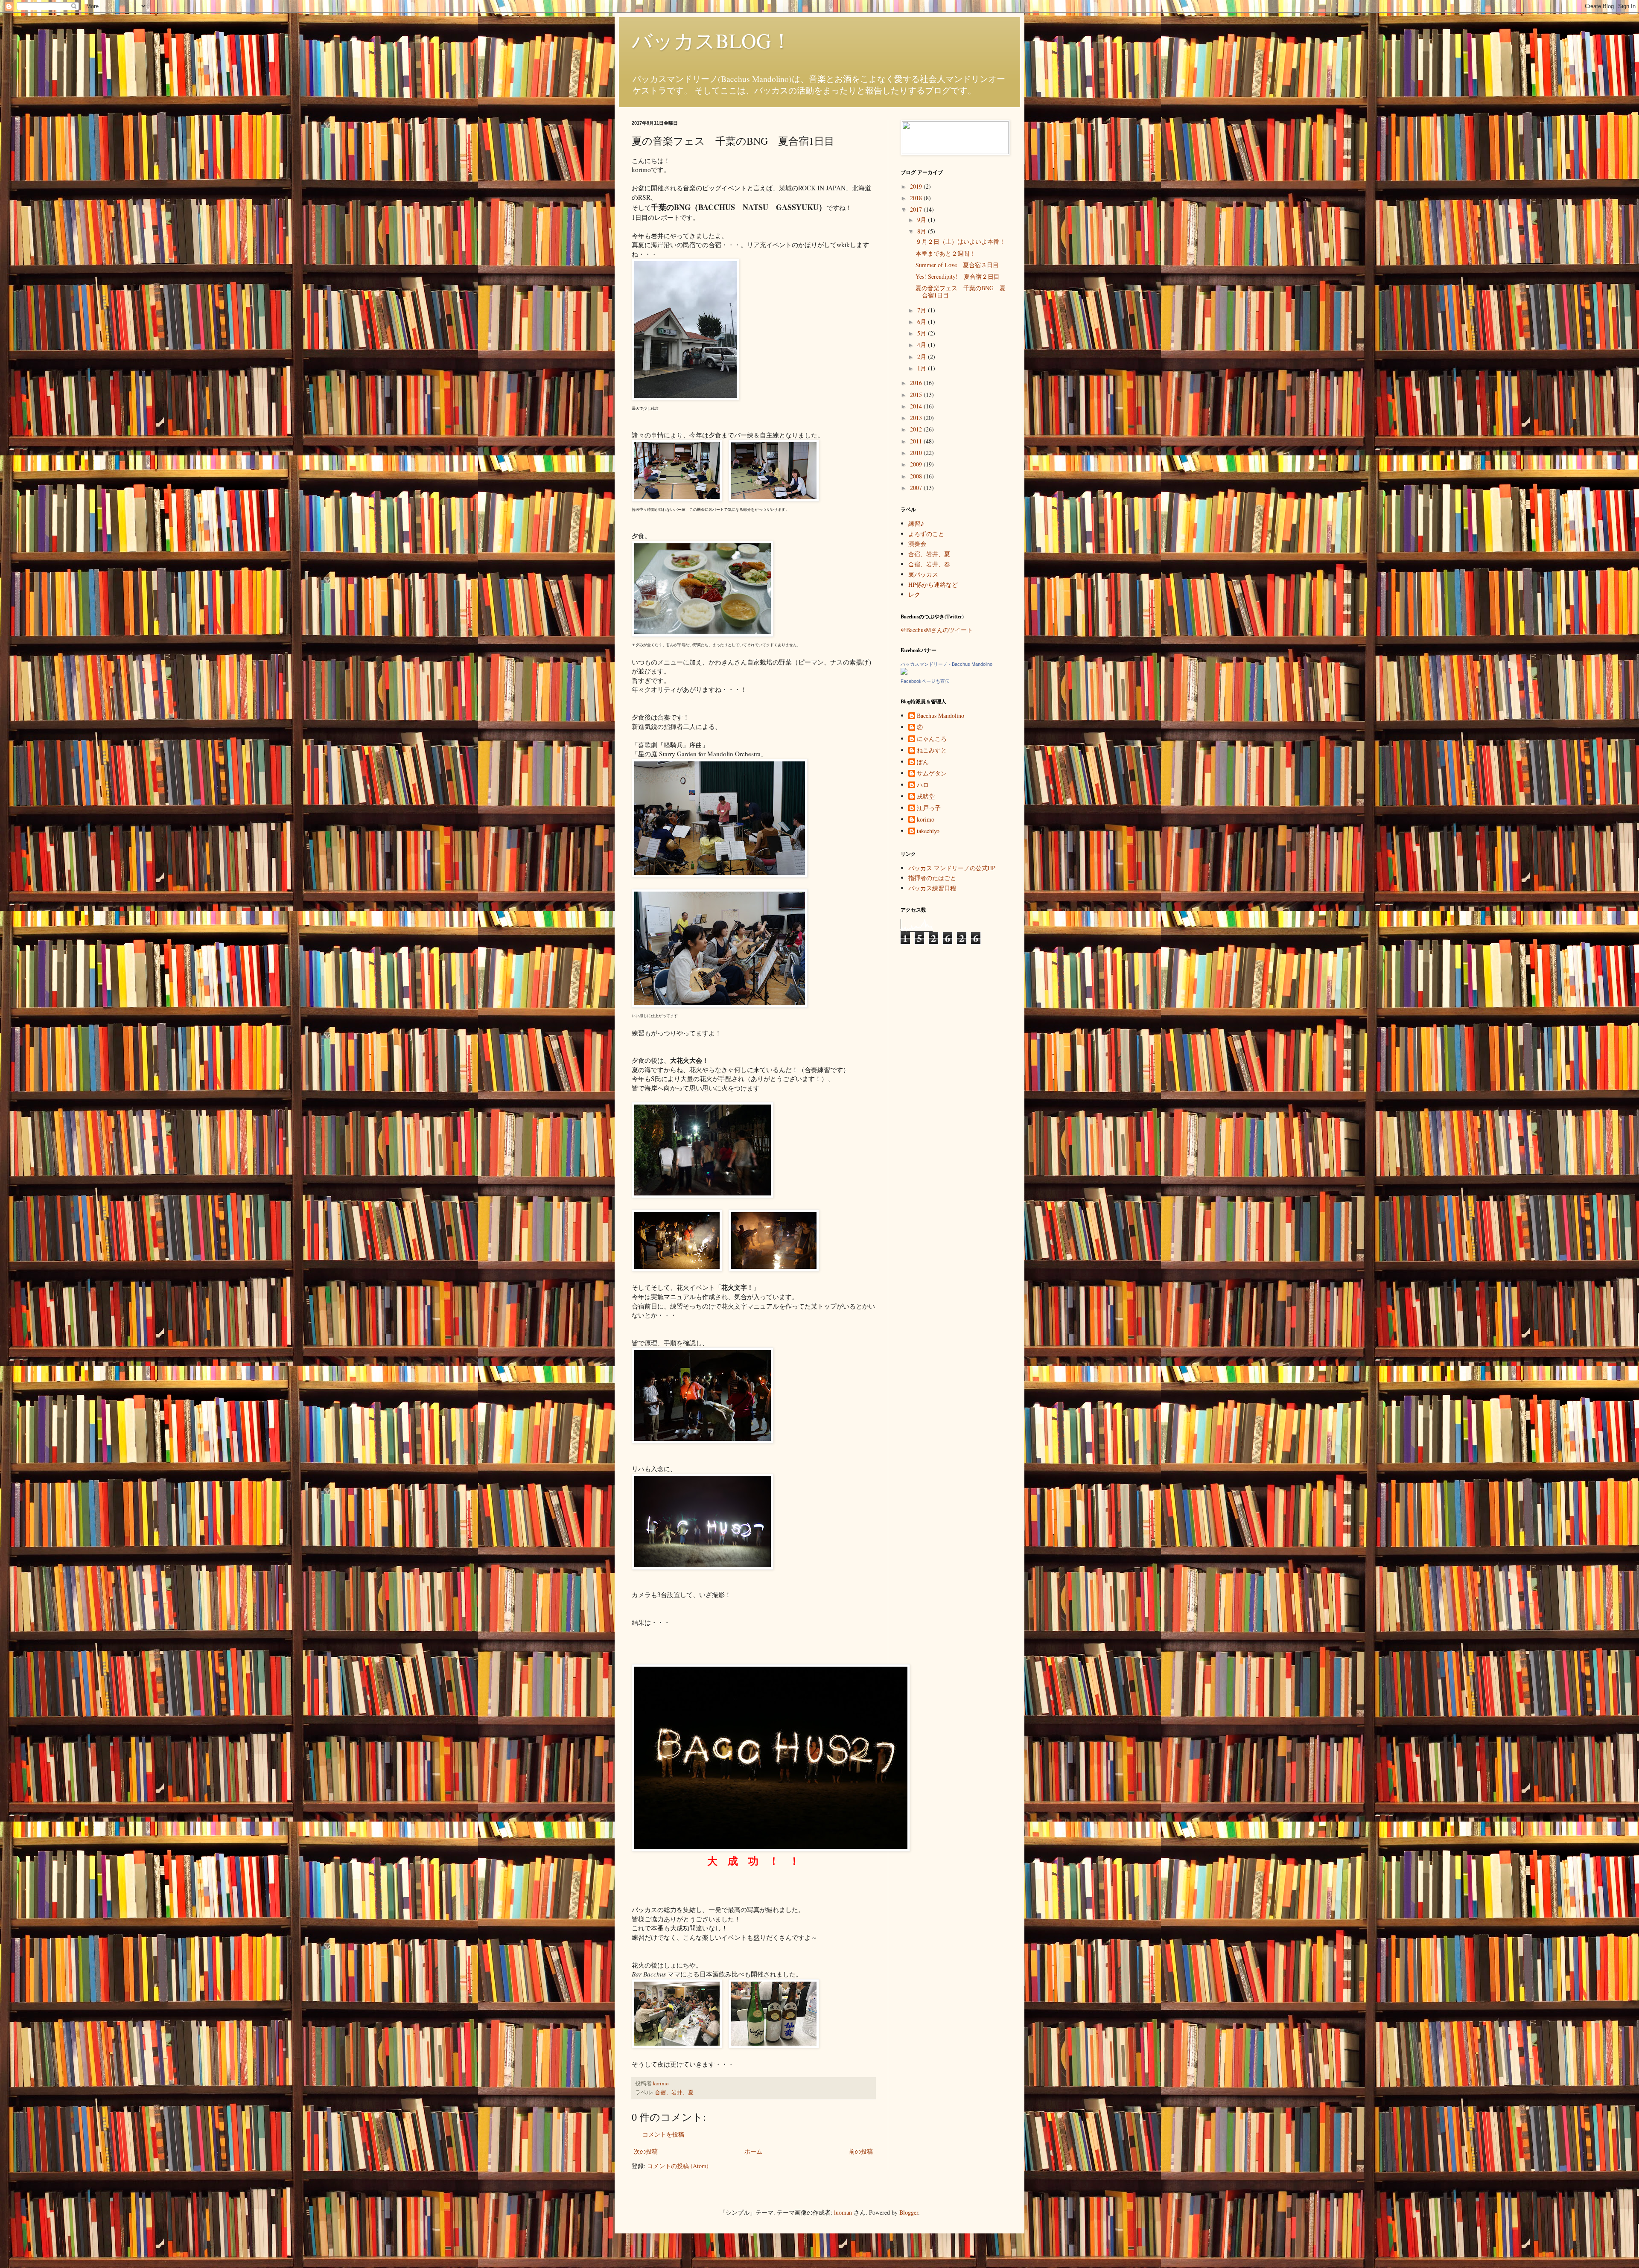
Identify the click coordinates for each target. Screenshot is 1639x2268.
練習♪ (916, 523)
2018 (917, 198)
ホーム (753, 2151)
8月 (923, 231)
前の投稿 (861, 2151)
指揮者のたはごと (932, 878)
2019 (917, 186)
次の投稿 (646, 2151)
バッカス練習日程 (932, 888)
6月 (923, 322)
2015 (917, 395)
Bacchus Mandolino (941, 716)
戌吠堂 (926, 797)
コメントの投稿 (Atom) (678, 2166)
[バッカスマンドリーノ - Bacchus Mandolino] (904, 672)
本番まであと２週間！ (945, 253)
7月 (923, 310)
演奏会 (917, 544)
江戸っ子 (929, 808)
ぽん (923, 762)
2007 (917, 488)
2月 (923, 357)
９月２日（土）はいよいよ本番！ (960, 241)
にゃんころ (932, 739)
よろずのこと (926, 534)
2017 (917, 209)
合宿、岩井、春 (929, 564)
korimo (926, 820)
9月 (923, 220)
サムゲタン (932, 774)
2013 (917, 418)
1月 (923, 368)
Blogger (909, 2212)
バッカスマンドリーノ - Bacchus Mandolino (946, 664)
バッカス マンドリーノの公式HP (952, 868)
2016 (917, 383)
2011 (917, 441)
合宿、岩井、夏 (674, 2092)
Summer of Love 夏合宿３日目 (957, 265)
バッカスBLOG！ (712, 40)
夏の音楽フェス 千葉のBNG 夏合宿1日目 (961, 292)
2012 (917, 429)
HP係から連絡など (933, 584)
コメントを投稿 (663, 2134)
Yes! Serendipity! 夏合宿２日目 (958, 276)
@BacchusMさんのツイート (937, 630)
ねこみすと (932, 751)
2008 (917, 476)
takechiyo (928, 831)
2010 (917, 453)
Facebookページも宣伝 (925, 681)
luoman (843, 2212)
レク (914, 594)
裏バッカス (923, 574)
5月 (923, 333)
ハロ (923, 785)
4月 (923, 345)
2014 (917, 406)
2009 (917, 464)
